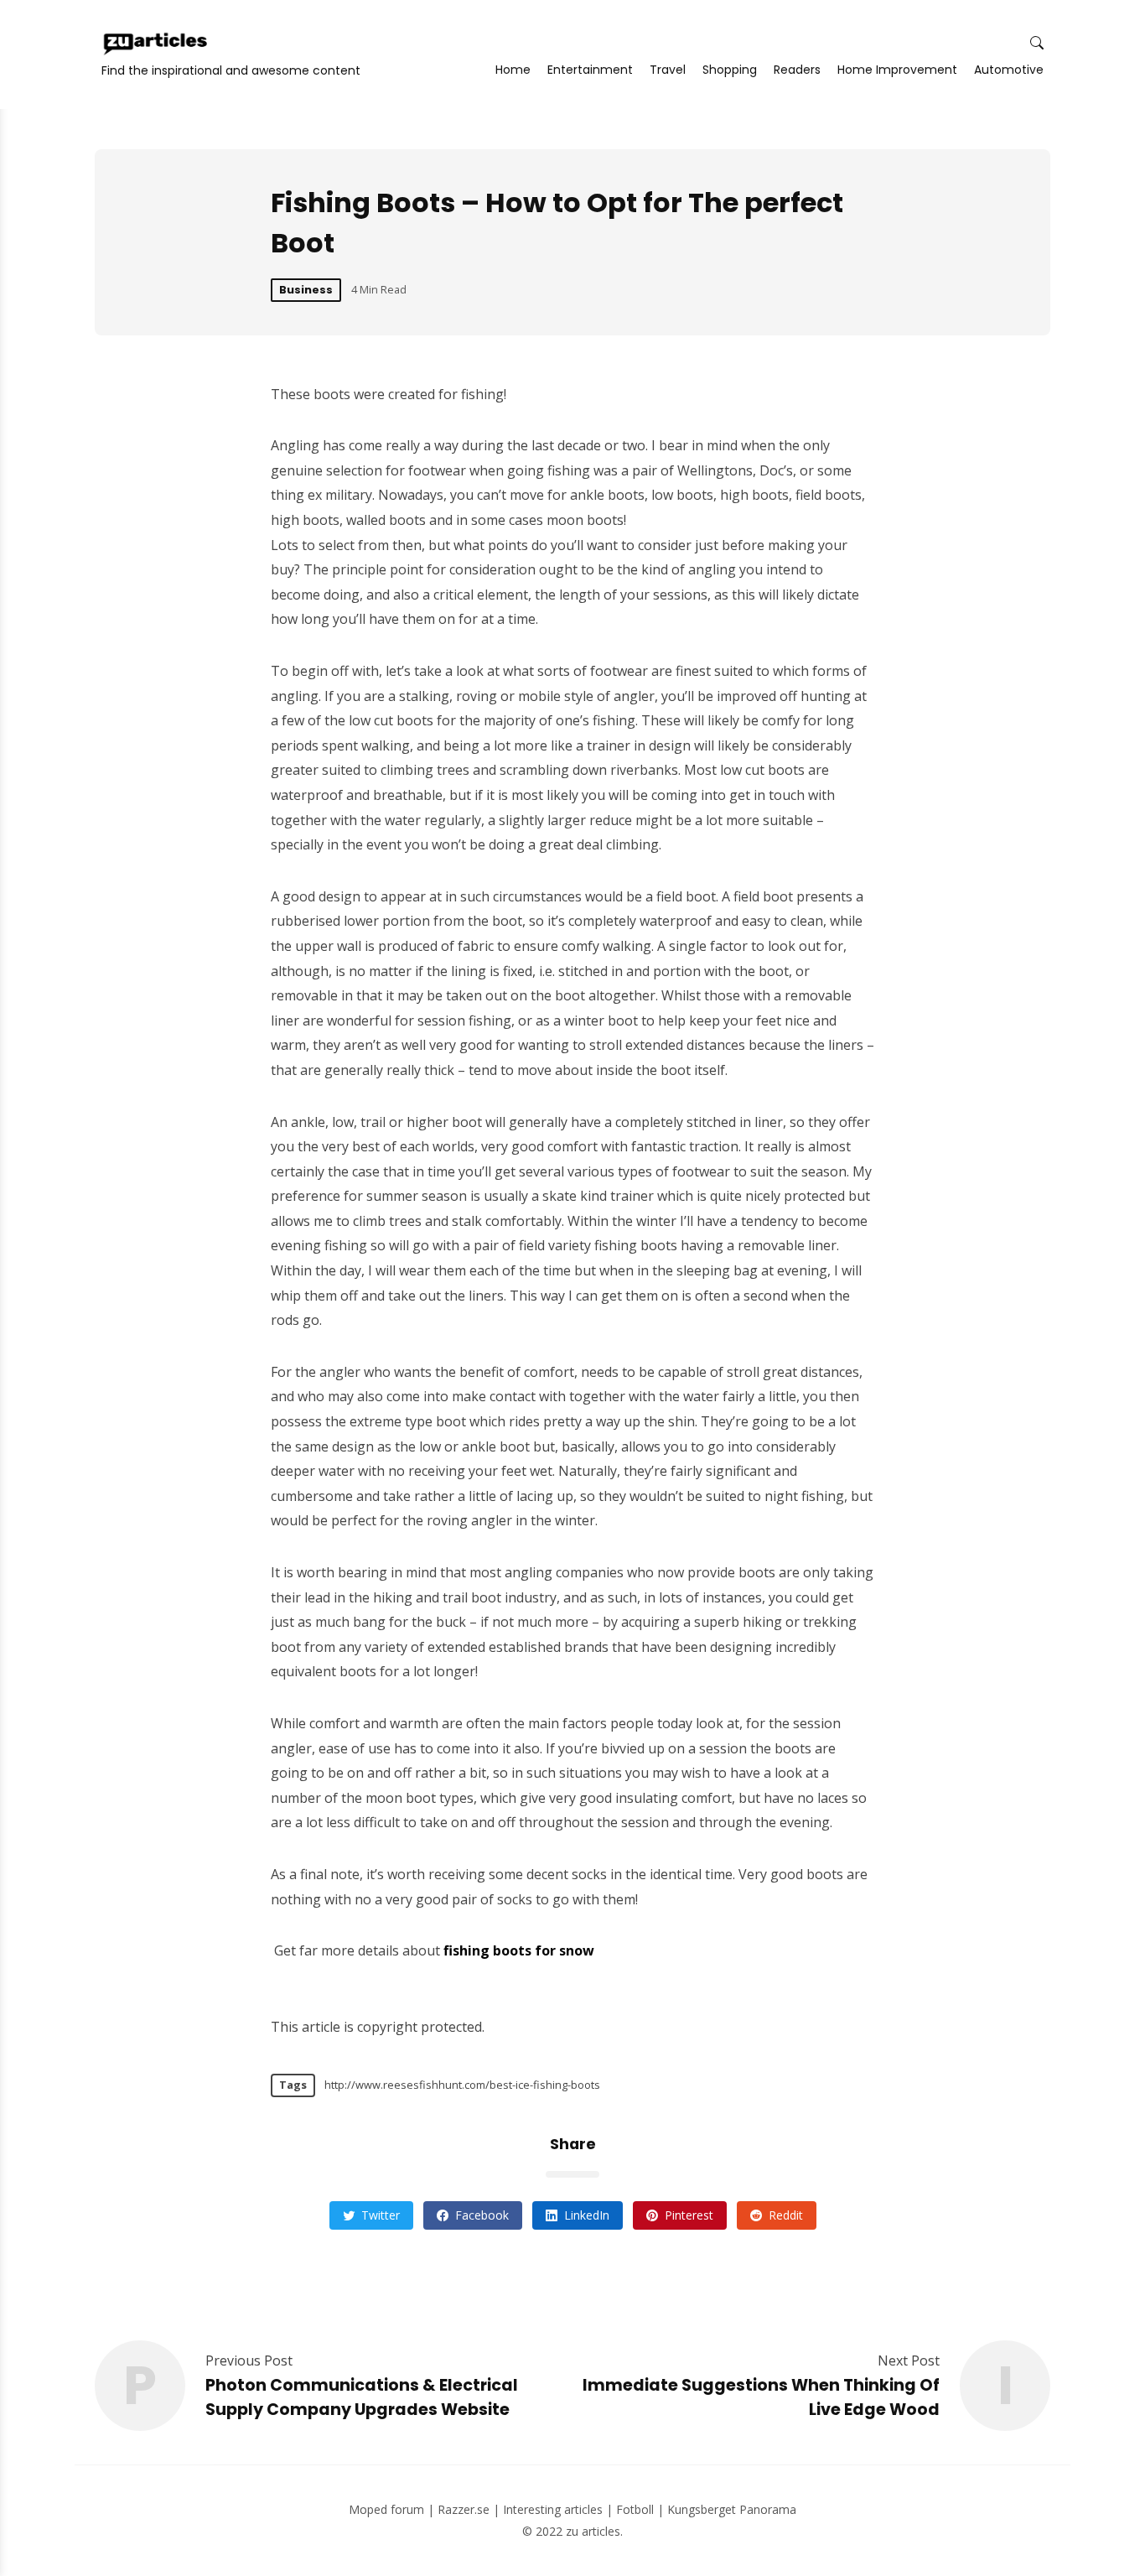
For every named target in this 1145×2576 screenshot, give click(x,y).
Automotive (1009, 70)
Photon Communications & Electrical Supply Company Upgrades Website (362, 2397)
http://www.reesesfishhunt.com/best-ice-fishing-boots (462, 2085)
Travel (668, 70)
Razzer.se (464, 2509)
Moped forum (386, 2509)
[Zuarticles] (157, 44)
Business (306, 290)
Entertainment (590, 70)
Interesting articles (553, 2509)
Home (513, 70)
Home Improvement (897, 70)
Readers (797, 70)
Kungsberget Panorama (732, 2509)
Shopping (730, 70)
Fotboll (635, 2509)
